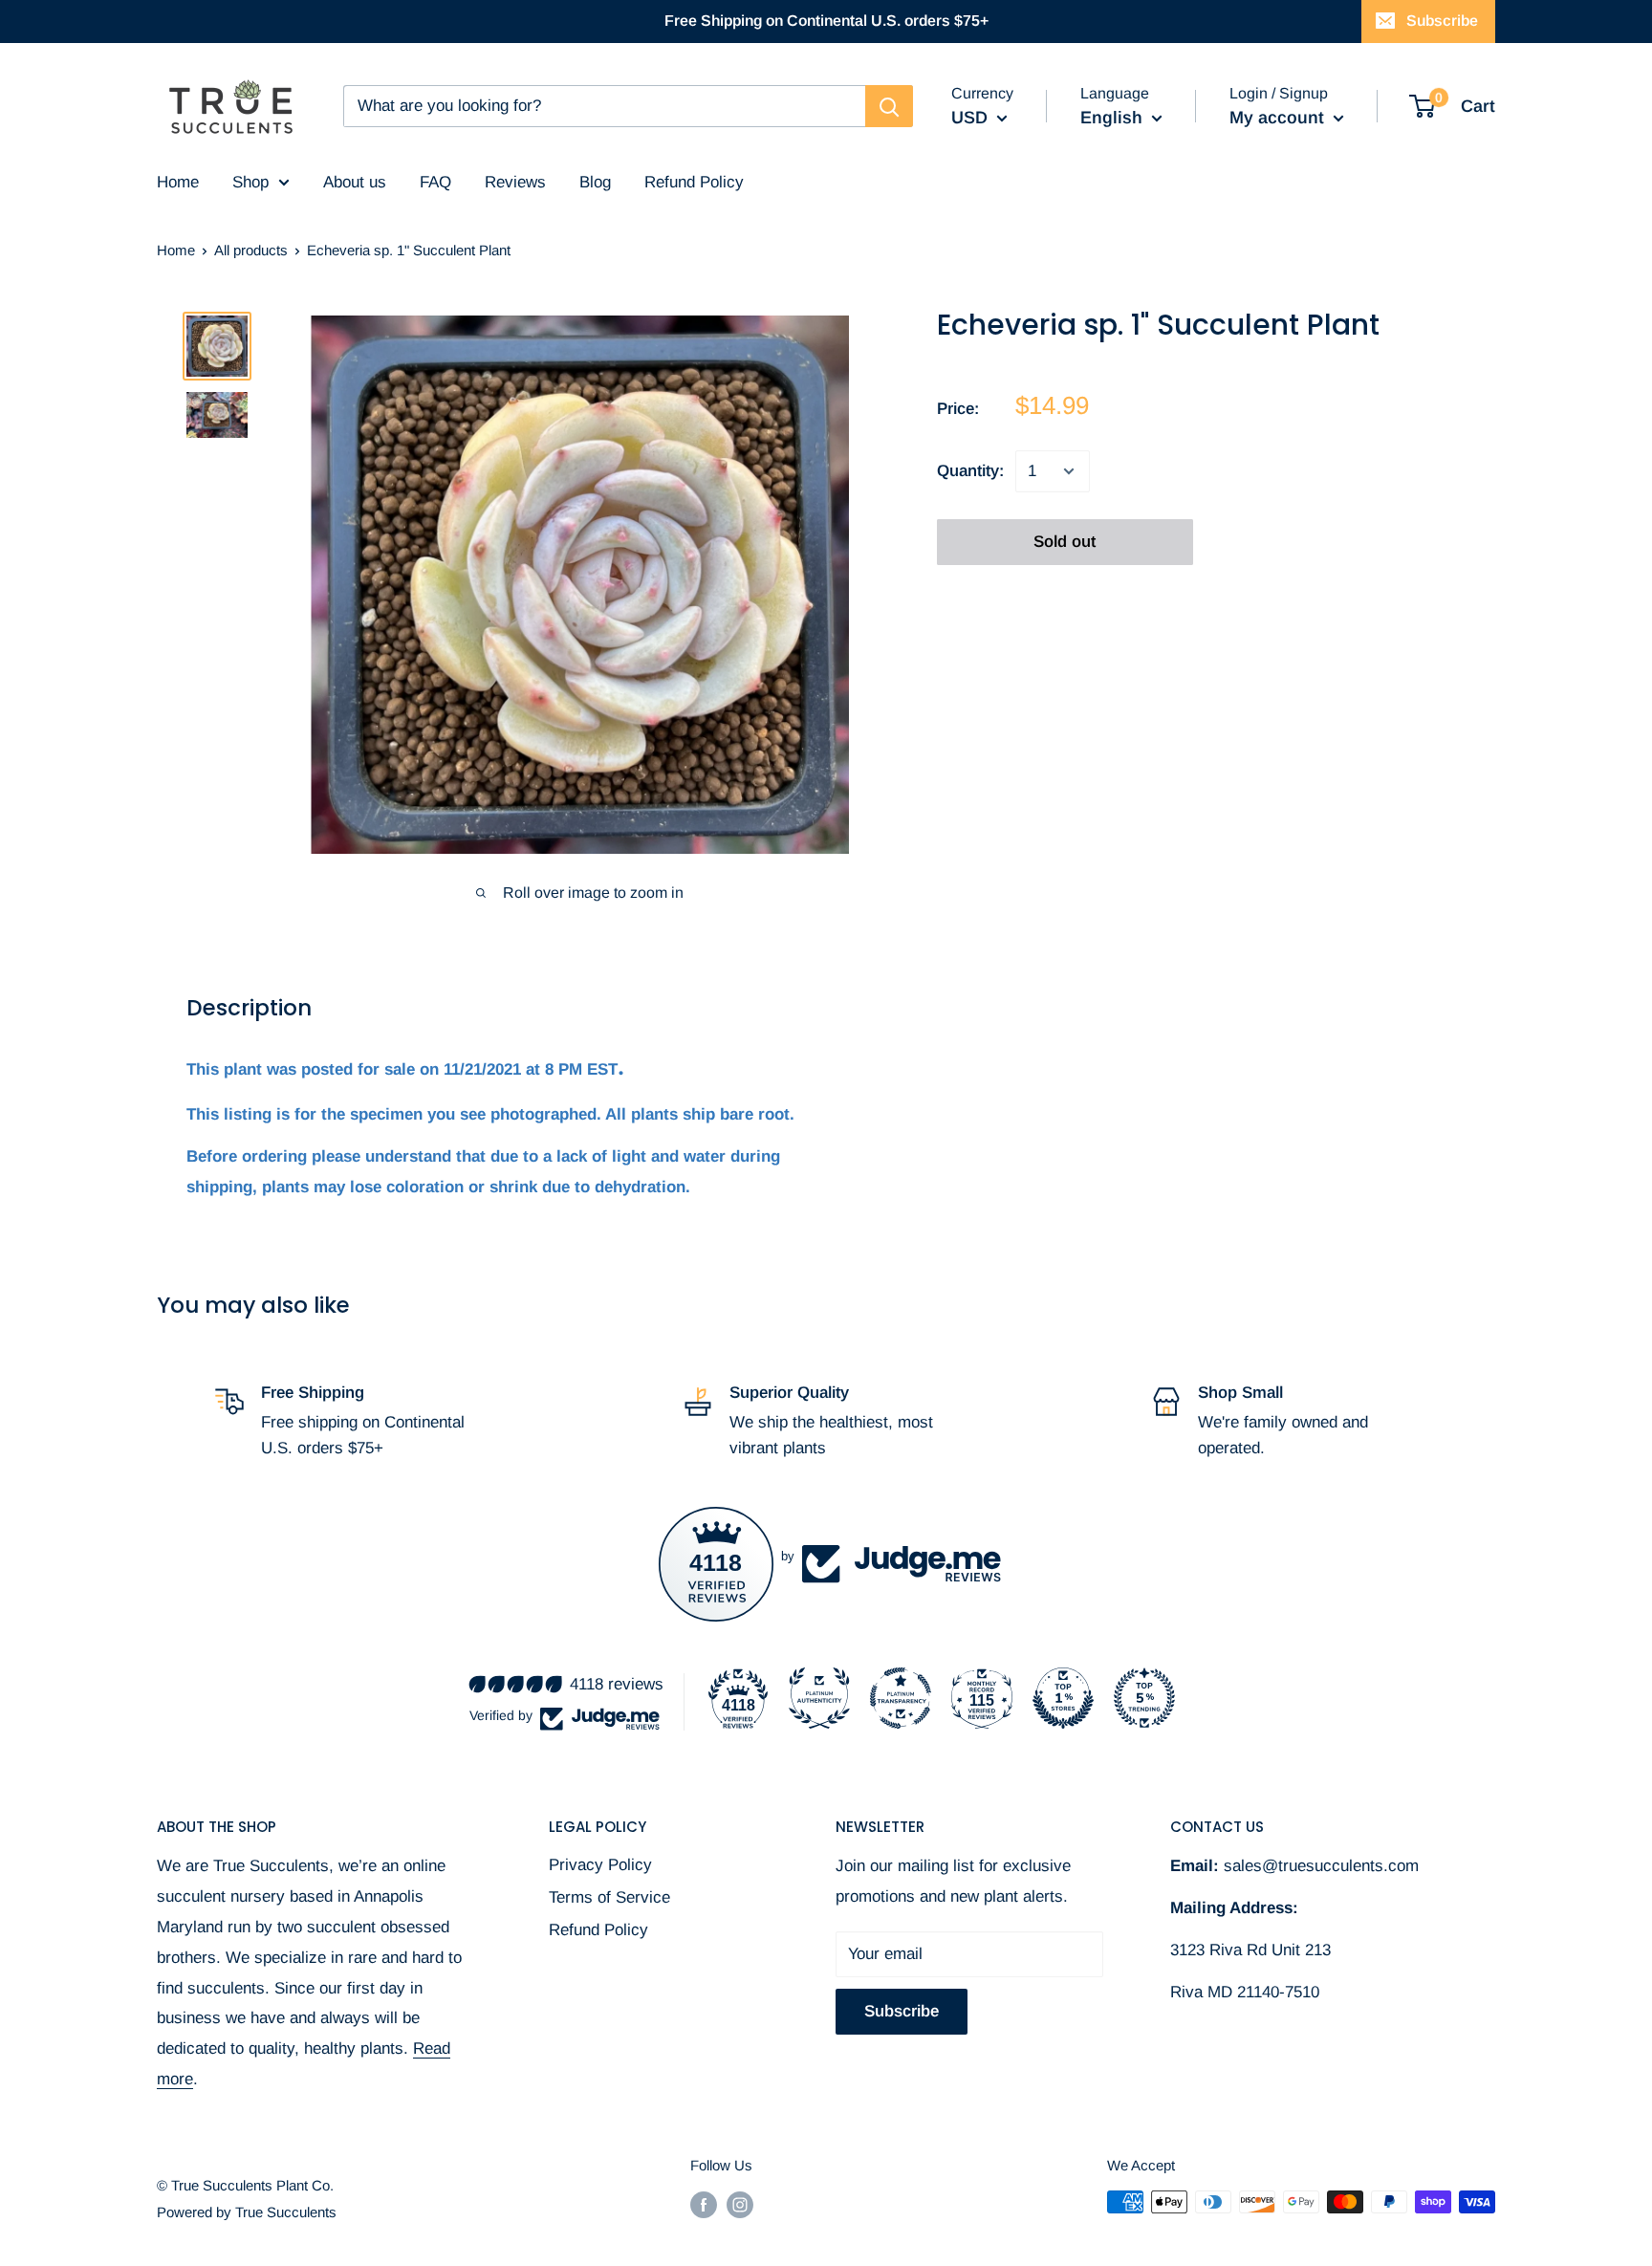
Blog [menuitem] (595, 182)
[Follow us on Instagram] (740, 2204)
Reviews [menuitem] (515, 182)
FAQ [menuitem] (435, 182)
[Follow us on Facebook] (704, 2204)
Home (176, 250)
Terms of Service (609, 1897)
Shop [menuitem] (250, 182)
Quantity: (970, 472)
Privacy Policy (600, 1865)
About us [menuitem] (355, 182)
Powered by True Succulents (247, 2212)
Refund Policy (598, 1930)
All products (251, 250)
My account (1279, 118)
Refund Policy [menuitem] (694, 182)
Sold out (1065, 542)
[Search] (889, 106)
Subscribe (1442, 21)
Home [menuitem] (178, 182)
